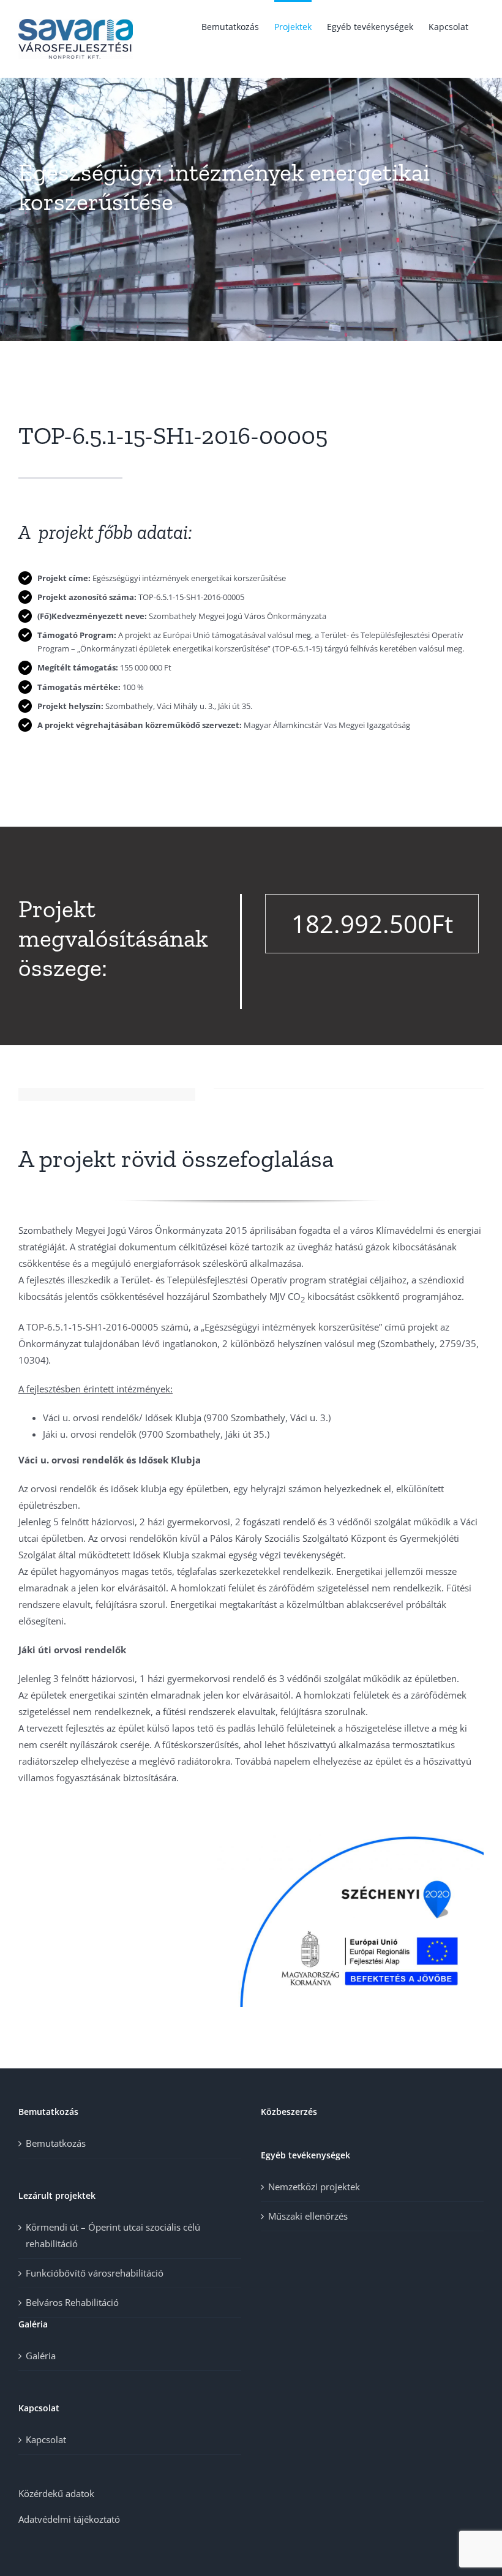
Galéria (41, 2356)
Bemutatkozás (56, 2143)
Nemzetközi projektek (314, 2187)
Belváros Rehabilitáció (72, 2302)
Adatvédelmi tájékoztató (69, 2519)
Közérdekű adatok (56, 2493)
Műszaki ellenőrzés (308, 2216)
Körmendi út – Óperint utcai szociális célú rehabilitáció (113, 2235)
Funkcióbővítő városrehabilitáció (95, 2273)
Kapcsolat (46, 2439)
